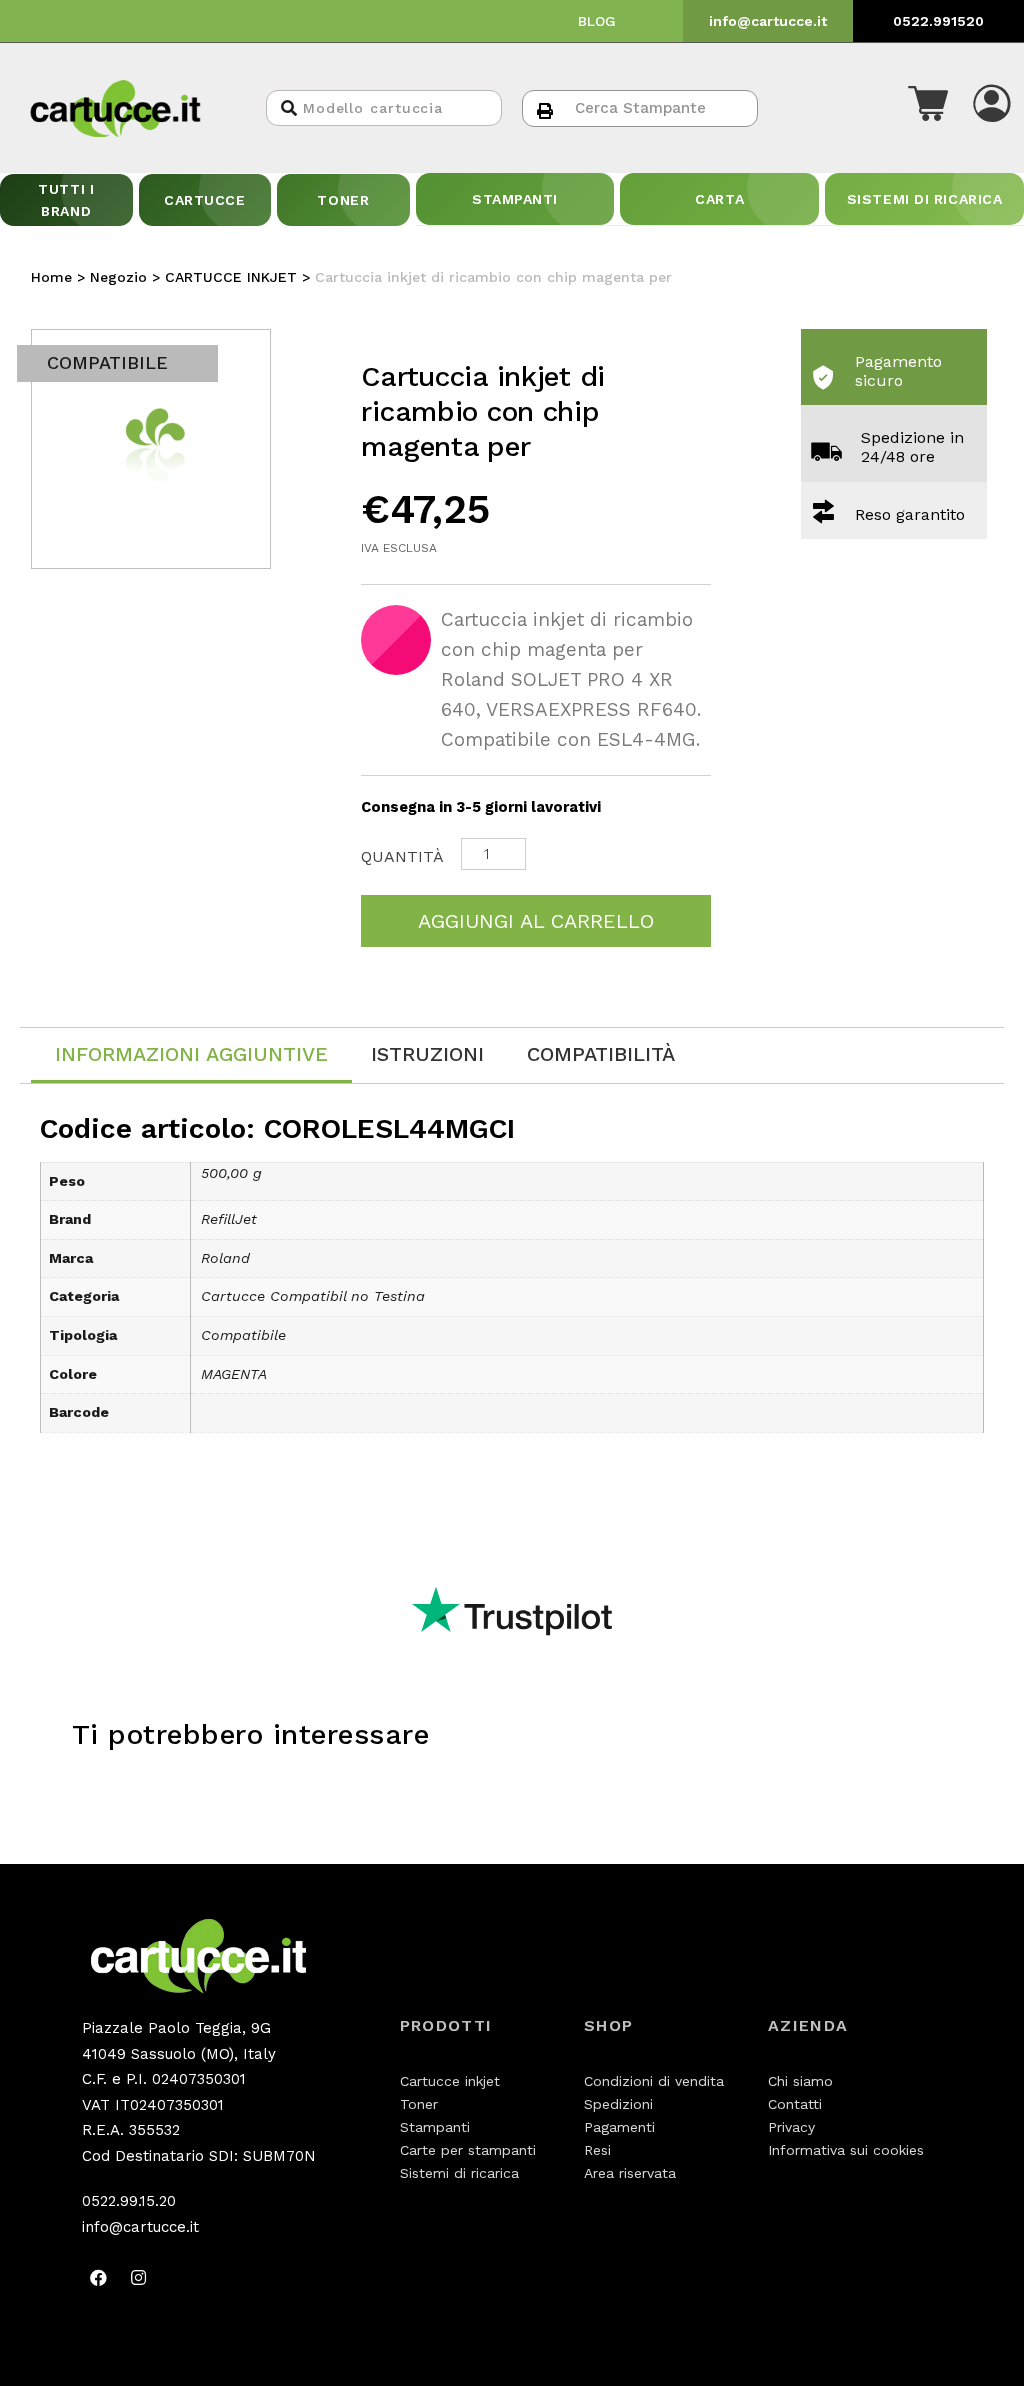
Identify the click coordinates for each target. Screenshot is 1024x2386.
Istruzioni (427, 1054)
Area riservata (630, 2173)
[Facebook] (99, 2277)
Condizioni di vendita (654, 2081)
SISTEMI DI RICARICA (925, 199)
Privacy (791, 2127)
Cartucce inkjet (450, 2081)
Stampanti (435, 2127)
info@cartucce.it (768, 21)
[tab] (191, 1055)
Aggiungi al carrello (536, 921)
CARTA (719, 199)
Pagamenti (619, 2127)
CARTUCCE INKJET (231, 277)
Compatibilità (601, 1054)
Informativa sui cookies (846, 2150)
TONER (343, 200)
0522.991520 (938, 21)
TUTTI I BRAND (66, 200)
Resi (597, 2150)
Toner (419, 2104)
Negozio (118, 277)
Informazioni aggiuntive (191, 1054)
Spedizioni (618, 2104)
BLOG (597, 21)
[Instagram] (139, 2277)
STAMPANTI (515, 199)
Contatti (795, 2104)
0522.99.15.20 (129, 2201)
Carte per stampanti (468, 2150)
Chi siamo (800, 2081)
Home (51, 277)
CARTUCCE (204, 200)
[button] (928, 108)
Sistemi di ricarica (459, 2173)
